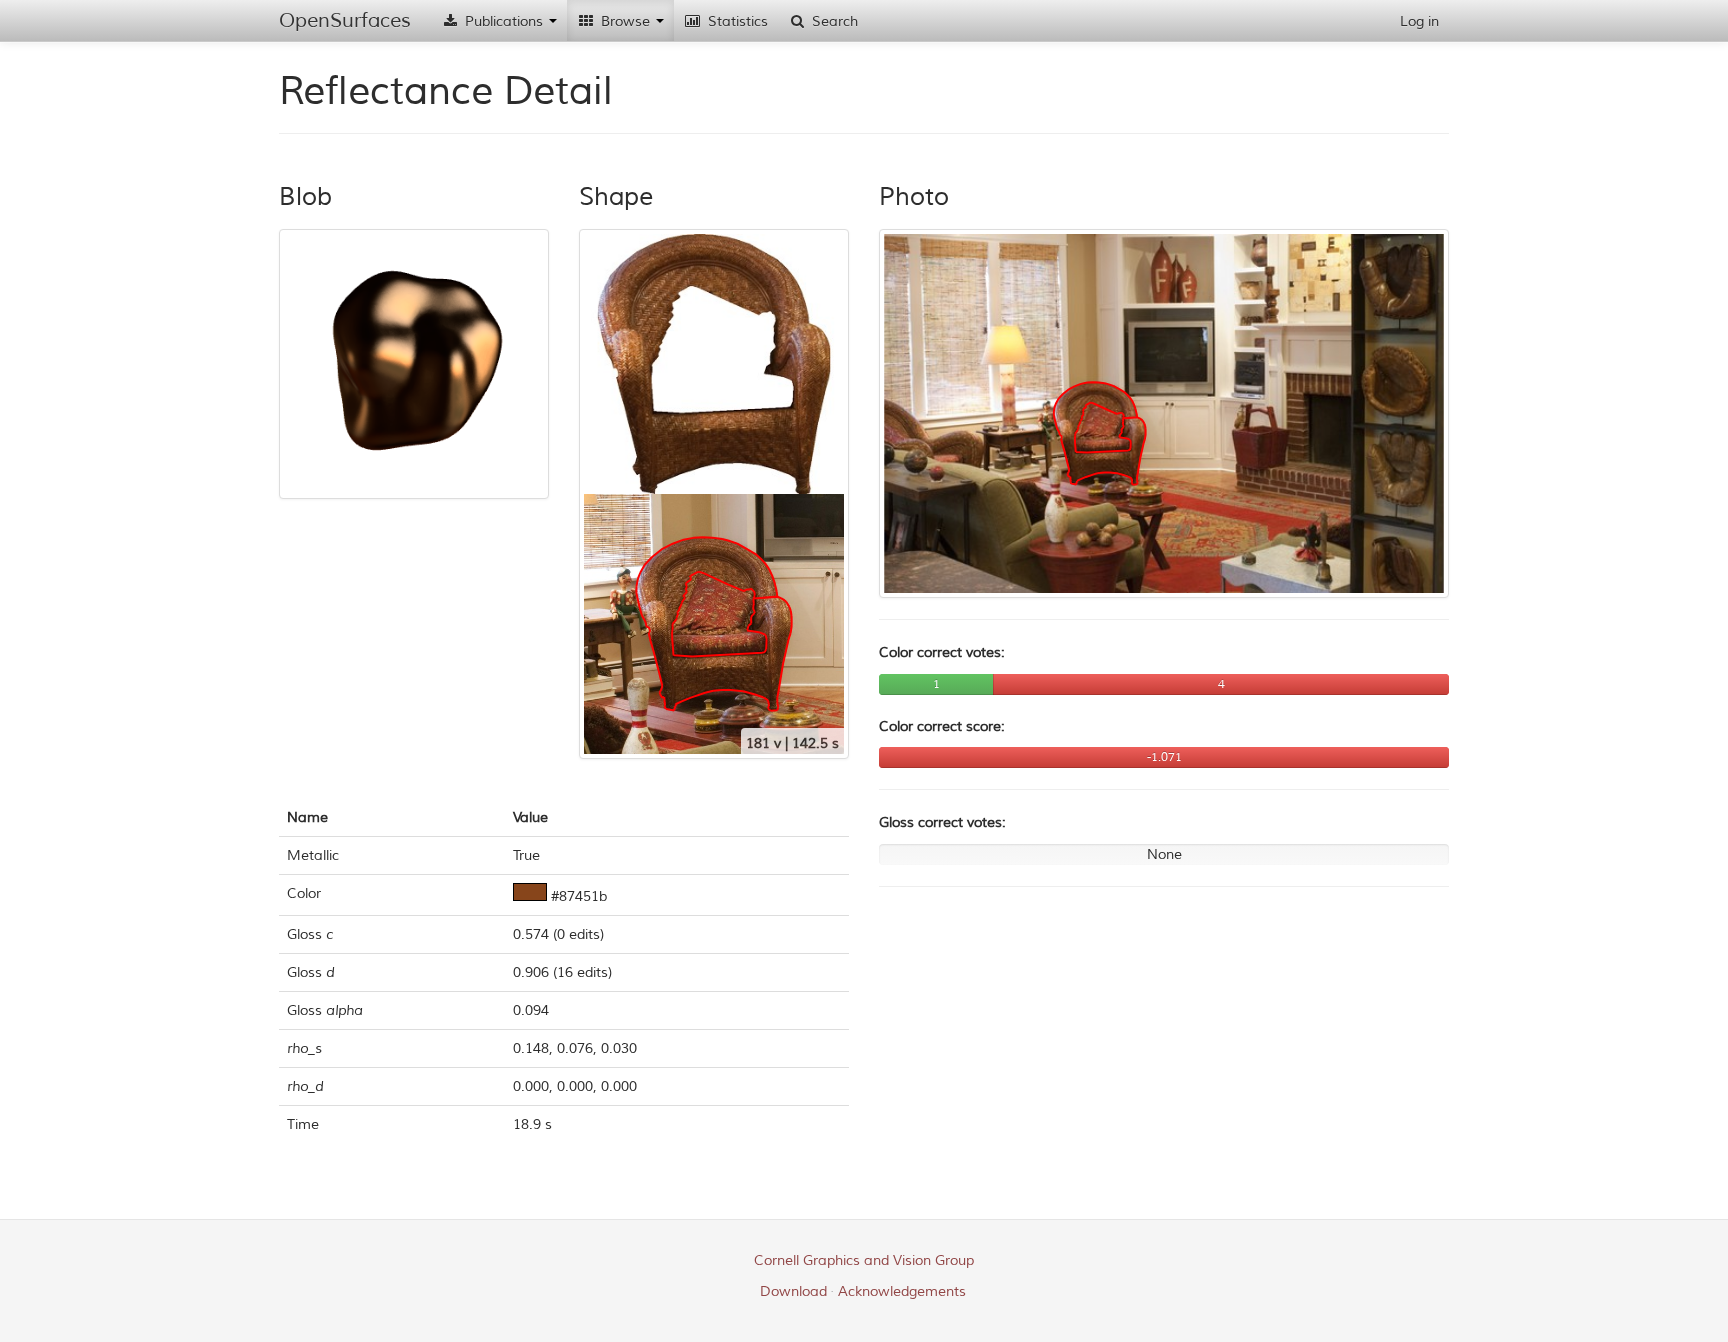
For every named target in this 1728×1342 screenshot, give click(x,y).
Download (793, 1291)
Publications (504, 21)
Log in (1419, 21)
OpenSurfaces (345, 20)
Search (833, 21)
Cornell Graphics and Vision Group (864, 1260)
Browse (625, 21)
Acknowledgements (902, 1291)
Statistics (736, 21)
